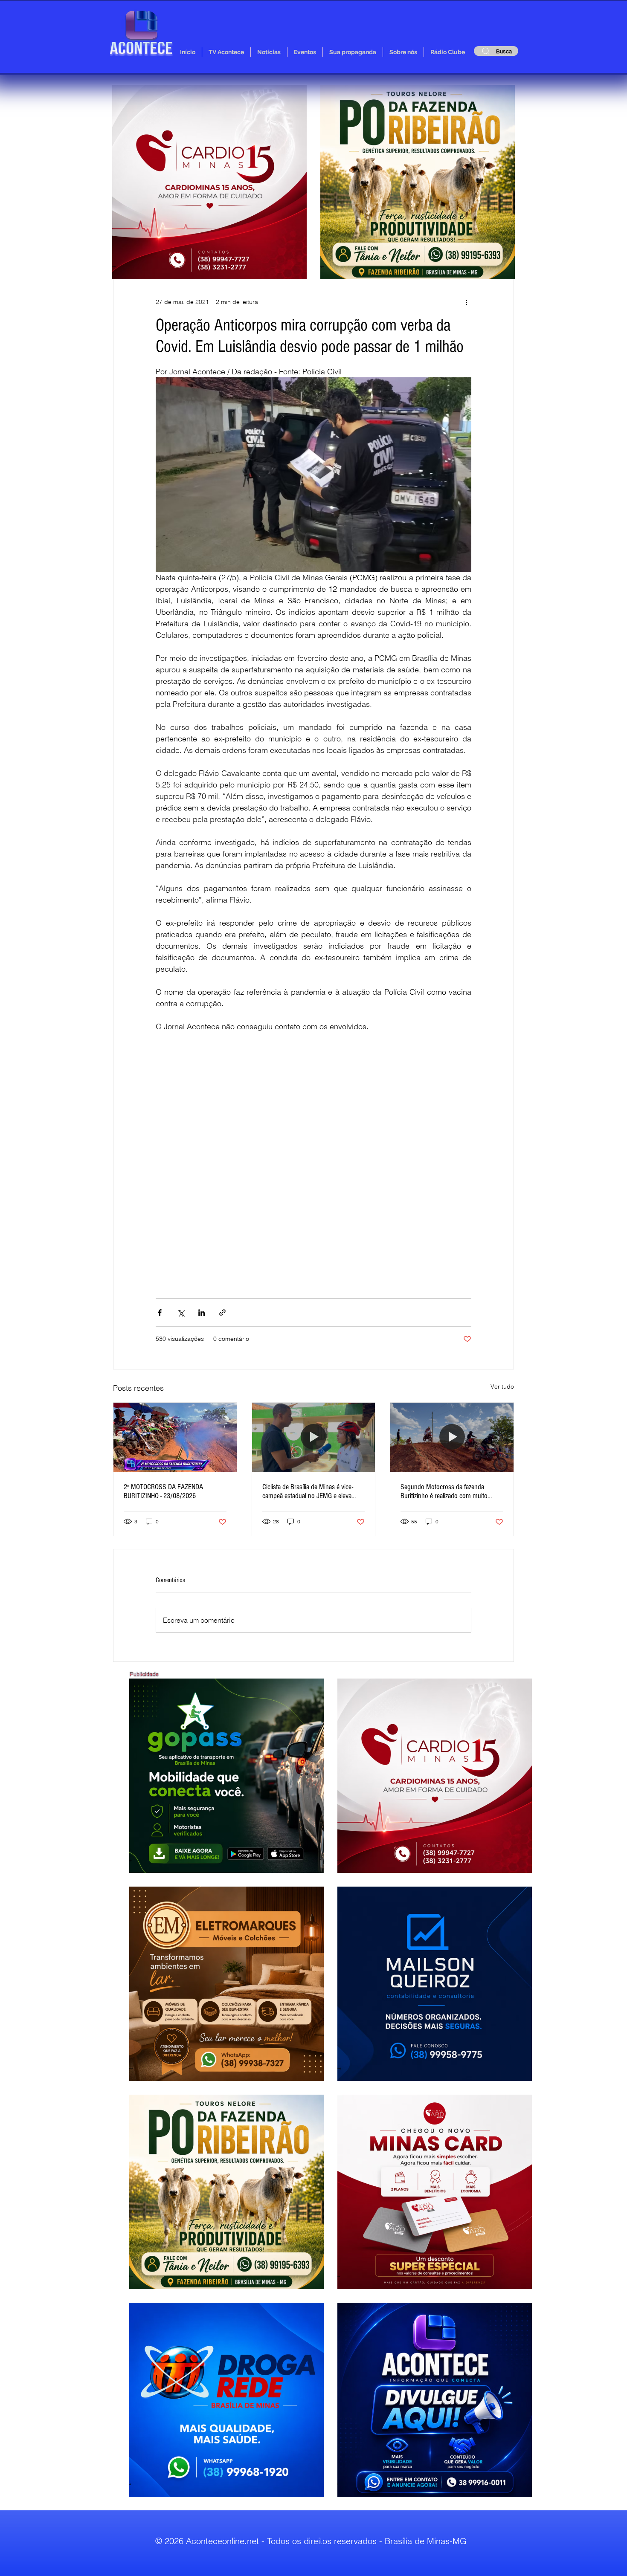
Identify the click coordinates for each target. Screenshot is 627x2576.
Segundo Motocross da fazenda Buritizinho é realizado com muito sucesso (444, 1491)
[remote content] (313, 1161)
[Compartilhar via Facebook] (160, 1313)
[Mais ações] (466, 302)
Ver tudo (502, 1386)
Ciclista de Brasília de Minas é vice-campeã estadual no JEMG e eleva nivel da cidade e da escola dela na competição (308, 1491)
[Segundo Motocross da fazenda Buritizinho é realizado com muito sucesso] (452, 1437)
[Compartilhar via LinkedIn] (202, 1313)
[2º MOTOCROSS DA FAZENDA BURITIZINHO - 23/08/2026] (175, 1437)
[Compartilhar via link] (222, 1313)
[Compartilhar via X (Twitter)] (181, 1313)
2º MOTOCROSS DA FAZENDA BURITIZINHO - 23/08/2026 (163, 1491)
